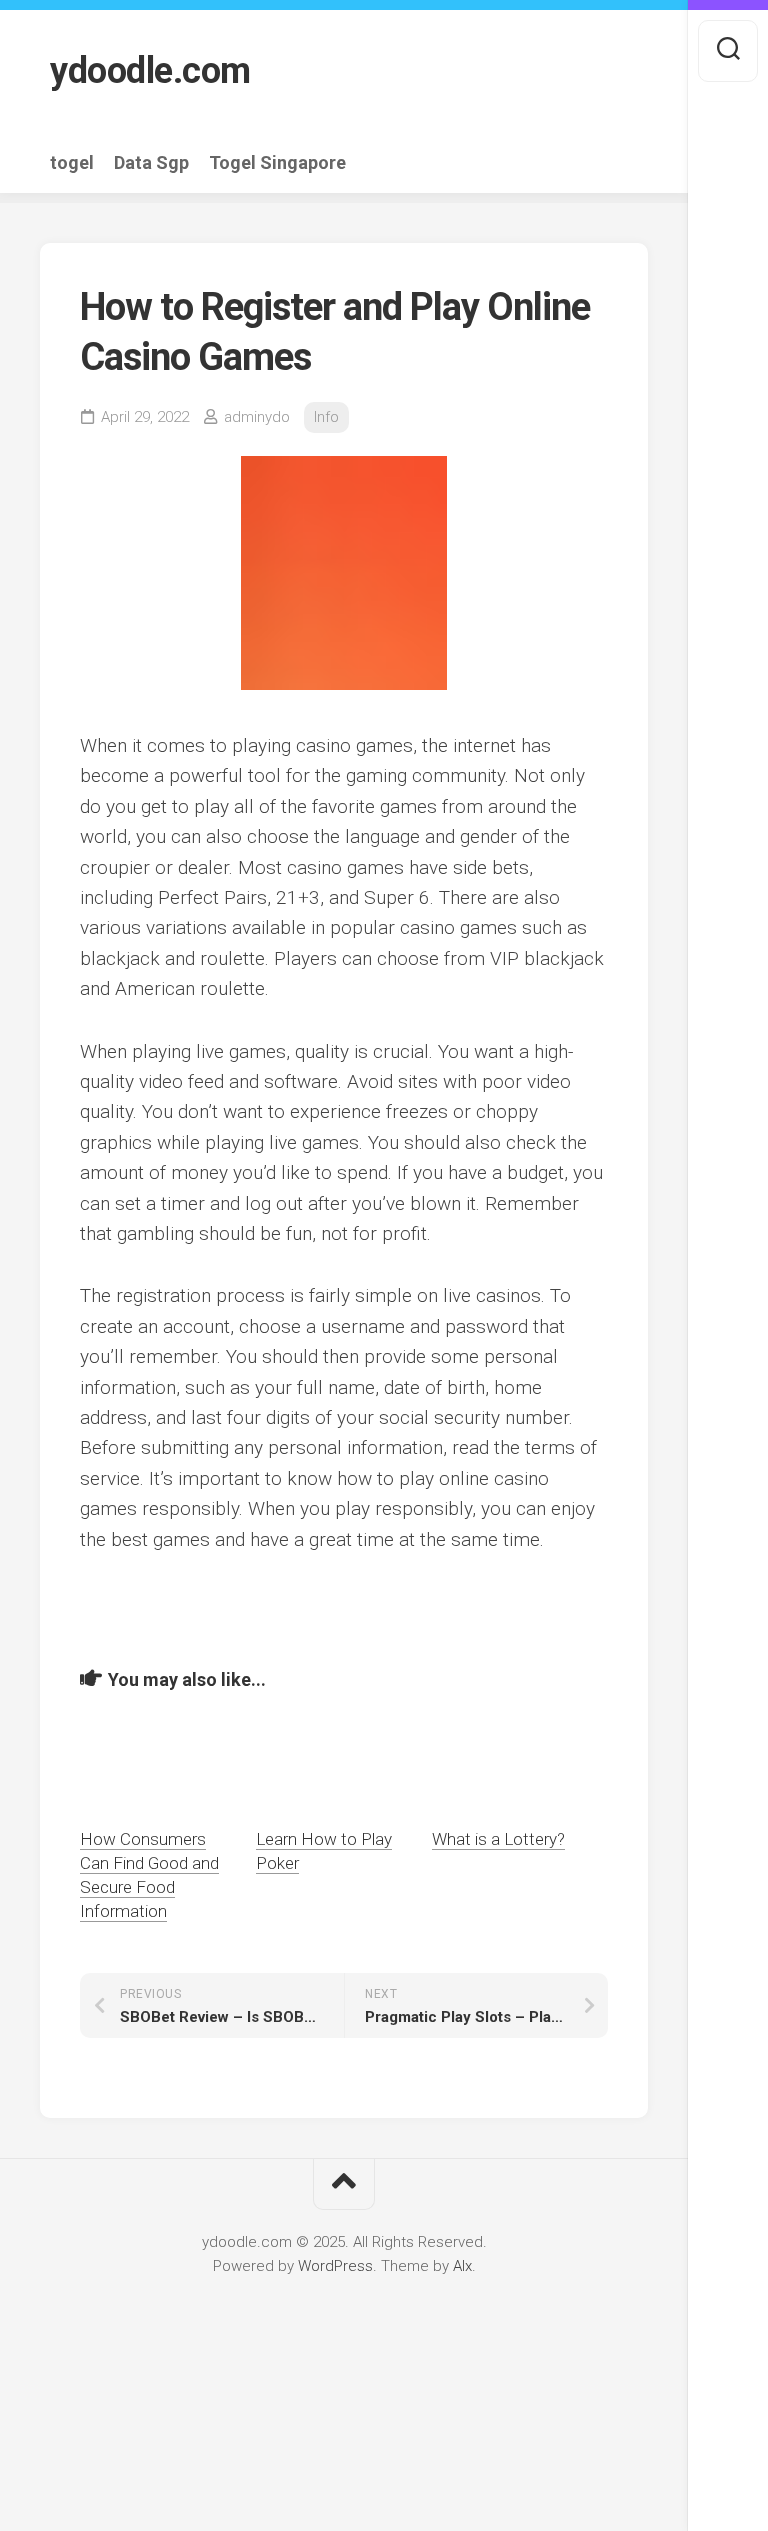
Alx (462, 2266)
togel (72, 163)
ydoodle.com (150, 71)
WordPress (335, 2266)
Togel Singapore (277, 163)
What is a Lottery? (498, 1839)
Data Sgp (151, 163)
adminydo (257, 417)
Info (326, 417)
